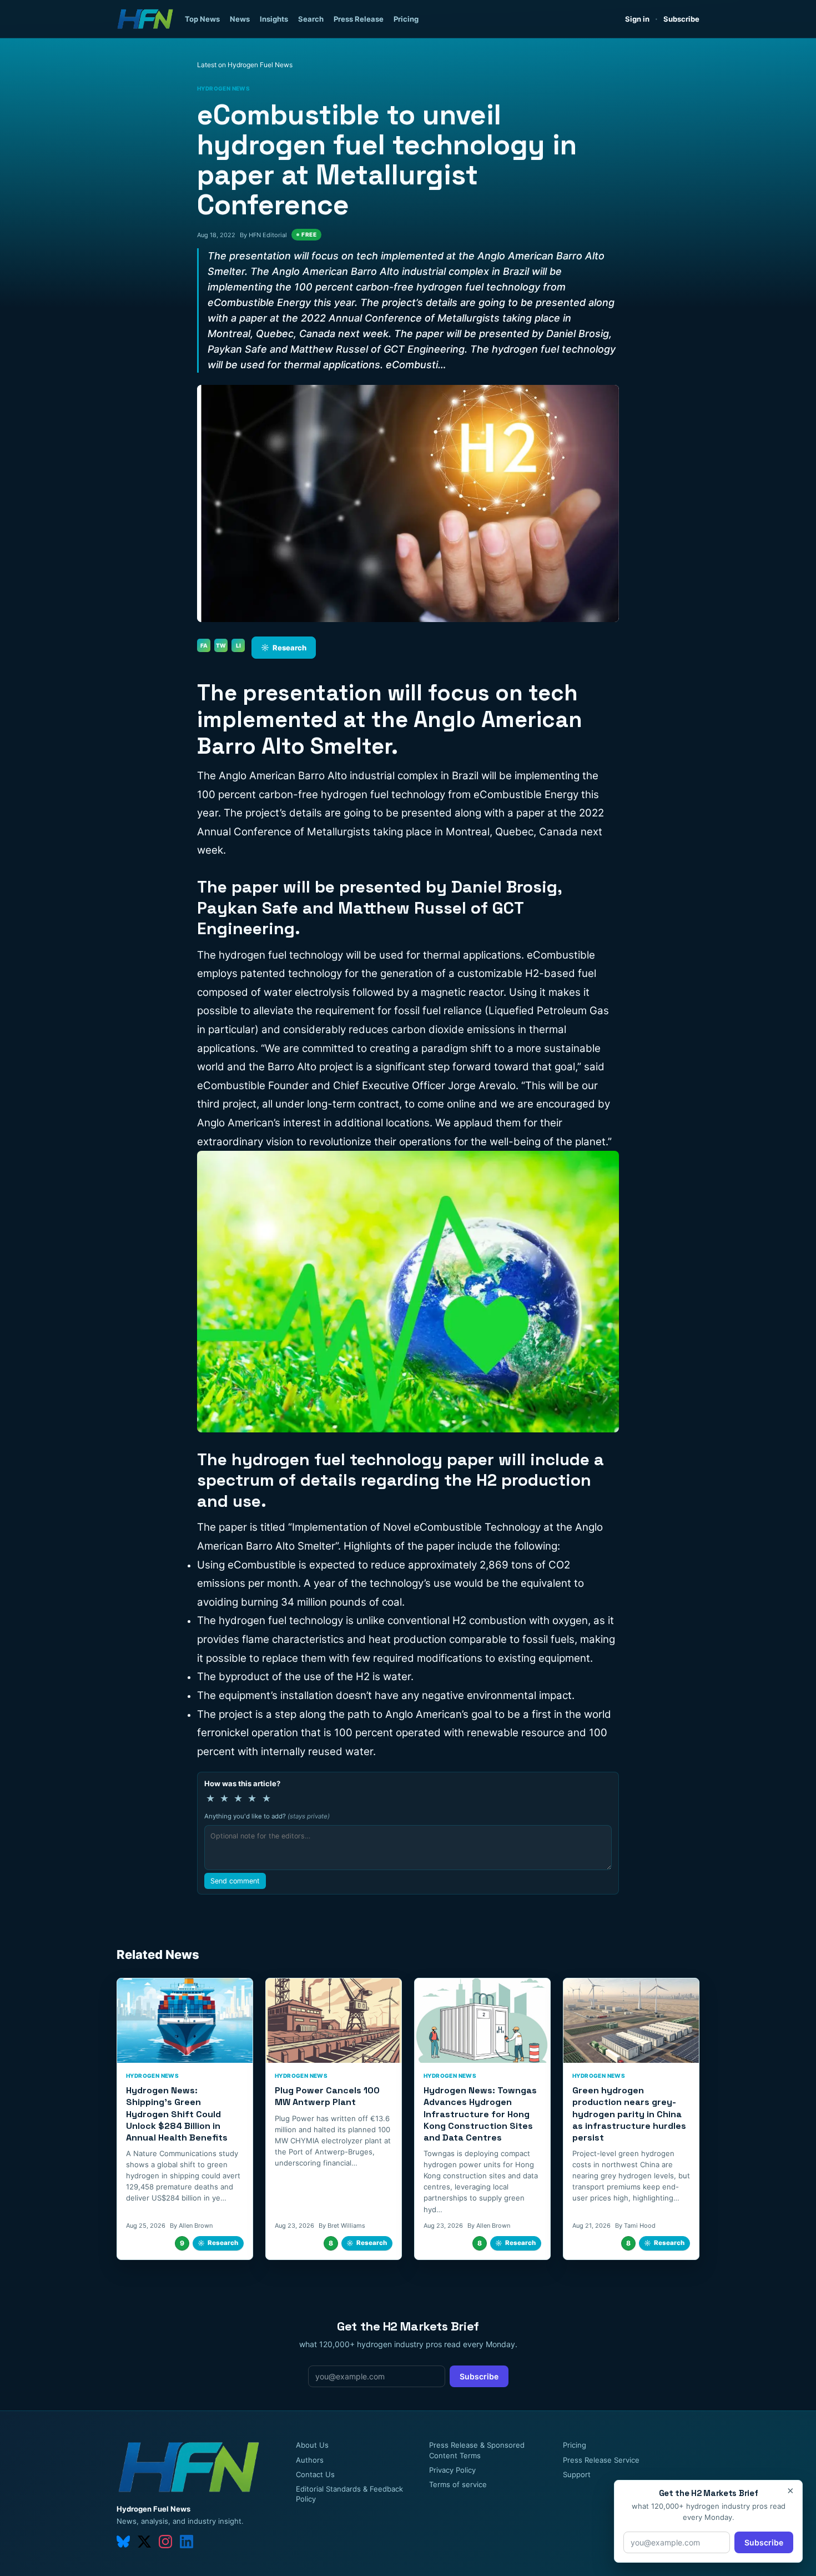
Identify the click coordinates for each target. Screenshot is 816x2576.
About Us (312, 2445)
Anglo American (424, 1714)
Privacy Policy (452, 2470)
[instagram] (165, 2542)
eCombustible (231, 1086)
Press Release (359, 19)
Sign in (637, 19)
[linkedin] (187, 2542)
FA (204, 645)
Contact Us (315, 2474)
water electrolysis (307, 992)
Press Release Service (601, 2460)
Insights (274, 19)
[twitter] (144, 2542)
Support (577, 2474)
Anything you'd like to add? (267, 1816)
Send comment (235, 1881)
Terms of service (458, 2484)
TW (221, 645)
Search (311, 19)
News (240, 19)
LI (238, 645)
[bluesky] (123, 2542)
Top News (202, 19)
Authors (310, 2460)
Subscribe (681, 19)
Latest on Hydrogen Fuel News (245, 65)
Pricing (406, 19)
